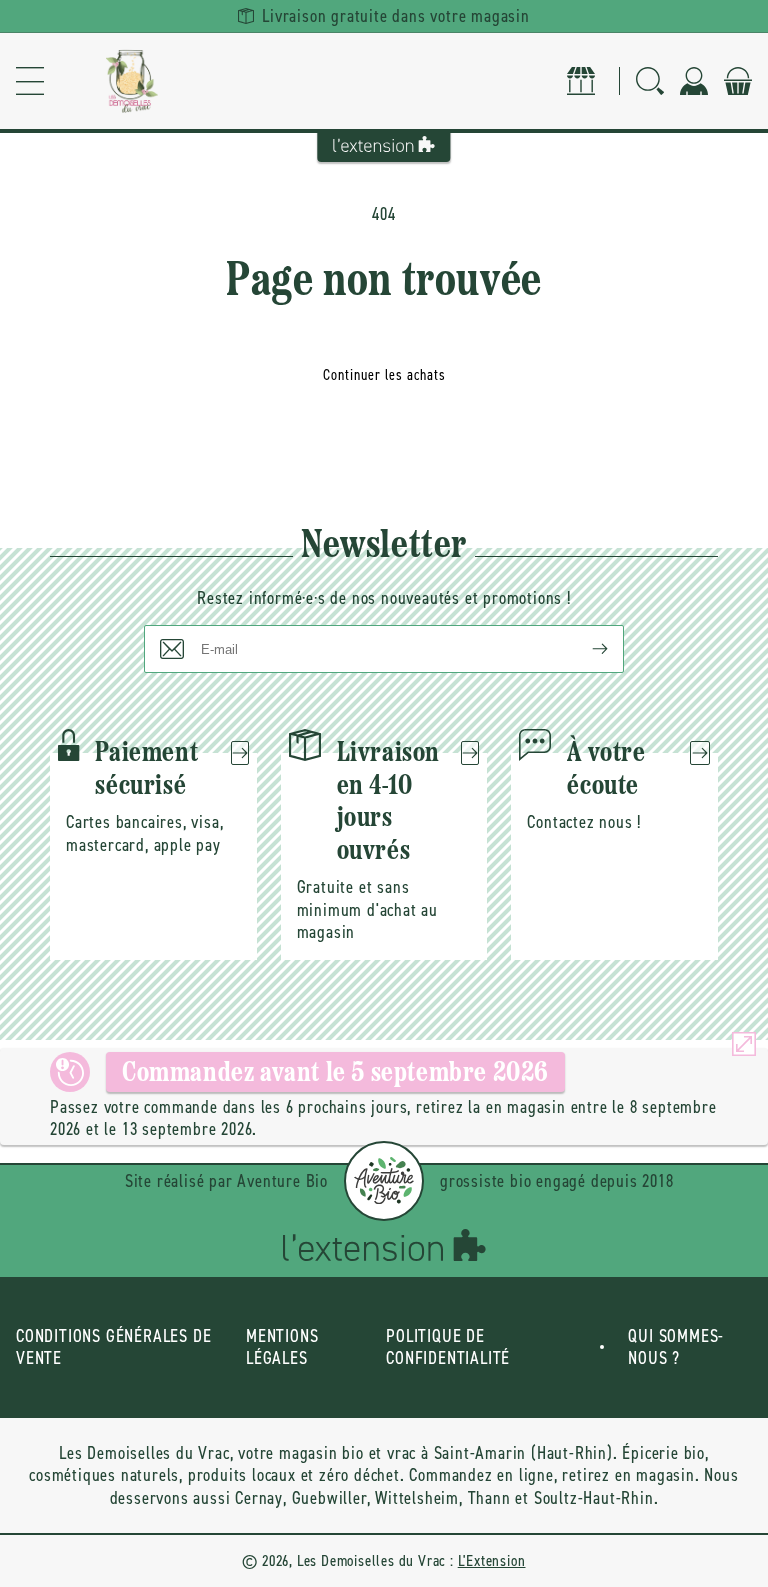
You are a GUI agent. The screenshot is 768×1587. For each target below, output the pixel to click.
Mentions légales (282, 1347)
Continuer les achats (384, 375)
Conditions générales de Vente (113, 1347)
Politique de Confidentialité (448, 1347)
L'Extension (492, 1560)
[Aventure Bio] (384, 1181)
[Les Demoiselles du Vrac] (132, 81)
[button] (30, 81)
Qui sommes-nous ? (676, 1347)
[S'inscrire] (584, 649)
